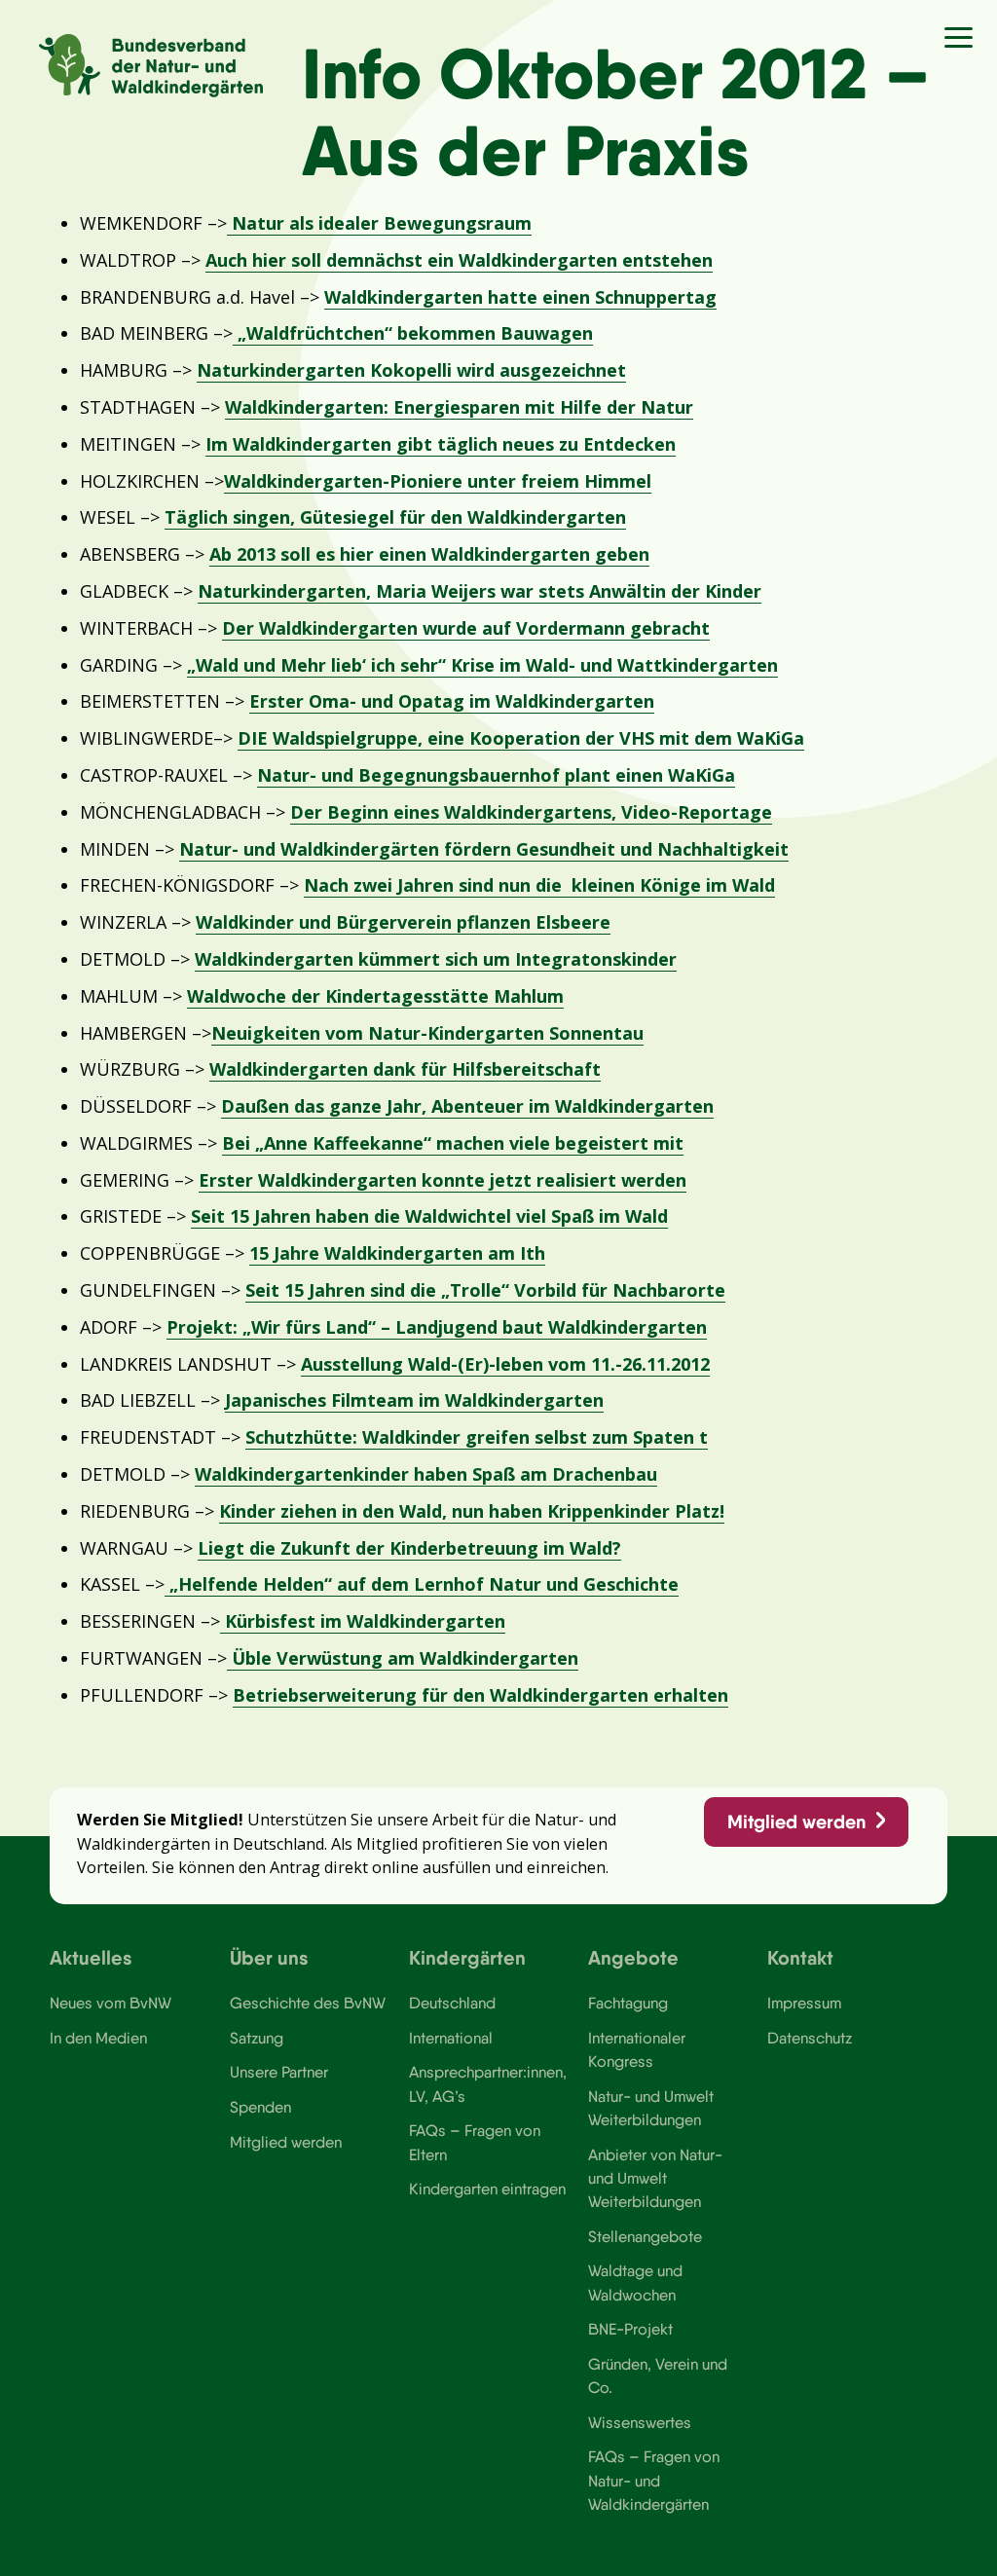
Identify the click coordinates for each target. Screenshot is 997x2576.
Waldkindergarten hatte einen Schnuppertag (520, 297)
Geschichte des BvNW (308, 2003)
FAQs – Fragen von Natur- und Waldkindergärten (654, 2480)
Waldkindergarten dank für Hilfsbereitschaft (405, 1069)
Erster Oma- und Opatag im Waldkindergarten (452, 701)
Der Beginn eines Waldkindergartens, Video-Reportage (531, 812)
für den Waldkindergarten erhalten (575, 1695)
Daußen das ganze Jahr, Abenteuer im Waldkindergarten (467, 1106)
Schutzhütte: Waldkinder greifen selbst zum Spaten (472, 1437)
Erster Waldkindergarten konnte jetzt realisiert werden (443, 1180)
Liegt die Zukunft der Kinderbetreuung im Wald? (409, 1548)
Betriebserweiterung (327, 1695)
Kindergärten (467, 1957)
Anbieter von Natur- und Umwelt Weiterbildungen (655, 2178)
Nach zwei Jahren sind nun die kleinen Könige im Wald (539, 885)
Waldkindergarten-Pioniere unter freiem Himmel (438, 481)
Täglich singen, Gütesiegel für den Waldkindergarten (395, 517)
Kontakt (800, 1957)
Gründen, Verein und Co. (658, 2375)
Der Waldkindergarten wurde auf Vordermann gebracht (466, 628)
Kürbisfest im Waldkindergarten (363, 1621)
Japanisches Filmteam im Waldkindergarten (414, 1400)
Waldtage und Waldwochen (635, 2282)
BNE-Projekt (630, 2329)
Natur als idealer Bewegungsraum (379, 223)
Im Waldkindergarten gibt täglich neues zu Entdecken (441, 444)
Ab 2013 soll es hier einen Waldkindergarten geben (429, 554)
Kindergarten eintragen (487, 2189)
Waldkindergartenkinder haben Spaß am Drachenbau (426, 1474)
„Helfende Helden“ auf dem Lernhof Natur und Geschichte (422, 1584)
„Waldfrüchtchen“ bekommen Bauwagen (413, 333)
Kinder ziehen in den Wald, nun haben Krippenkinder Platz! (472, 1511)
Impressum (804, 2003)
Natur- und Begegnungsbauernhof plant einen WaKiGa (496, 775)
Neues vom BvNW (111, 2003)
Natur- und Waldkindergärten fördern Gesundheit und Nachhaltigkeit (484, 849)
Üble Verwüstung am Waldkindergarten (403, 1658)
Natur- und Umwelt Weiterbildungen (651, 2108)
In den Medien (98, 2038)
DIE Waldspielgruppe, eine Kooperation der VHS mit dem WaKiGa (521, 738)
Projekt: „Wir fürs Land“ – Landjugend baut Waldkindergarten (437, 1327)
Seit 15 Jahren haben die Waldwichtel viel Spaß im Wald (429, 1216)
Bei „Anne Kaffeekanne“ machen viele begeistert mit (453, 1143)
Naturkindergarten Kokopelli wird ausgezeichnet (411, 370)
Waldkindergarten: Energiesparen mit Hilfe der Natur (459, 407)
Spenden (260, 2107)
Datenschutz (810, 2038)
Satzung (257, 2038)
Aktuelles (91, 1957)
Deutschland (452, 2003)
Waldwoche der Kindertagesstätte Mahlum (375, 996)
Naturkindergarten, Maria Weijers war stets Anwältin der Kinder (480, 591)
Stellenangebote (645, 2236)
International (451, 2038)
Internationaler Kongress (637, 2049)
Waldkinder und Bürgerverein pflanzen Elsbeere (403, 922)
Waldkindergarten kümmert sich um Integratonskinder (436, 959)
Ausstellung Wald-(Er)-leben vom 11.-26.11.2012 (505, 1364)
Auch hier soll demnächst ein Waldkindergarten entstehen (459, 260)
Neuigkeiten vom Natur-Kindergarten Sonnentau (427, 1033)
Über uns (269, 1957)
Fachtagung (628, 2003)
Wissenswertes (640, 2422)
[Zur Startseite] (151, 66)
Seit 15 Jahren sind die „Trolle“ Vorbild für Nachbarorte (485, 1290)
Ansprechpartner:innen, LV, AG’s (488, 2083)
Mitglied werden (796, 1822)
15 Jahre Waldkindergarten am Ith (397, 1253)
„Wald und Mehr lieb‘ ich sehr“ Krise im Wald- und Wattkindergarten (482, 665)
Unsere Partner (279, 2072)
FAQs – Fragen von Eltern (475, 2142)
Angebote (633, 1957)
